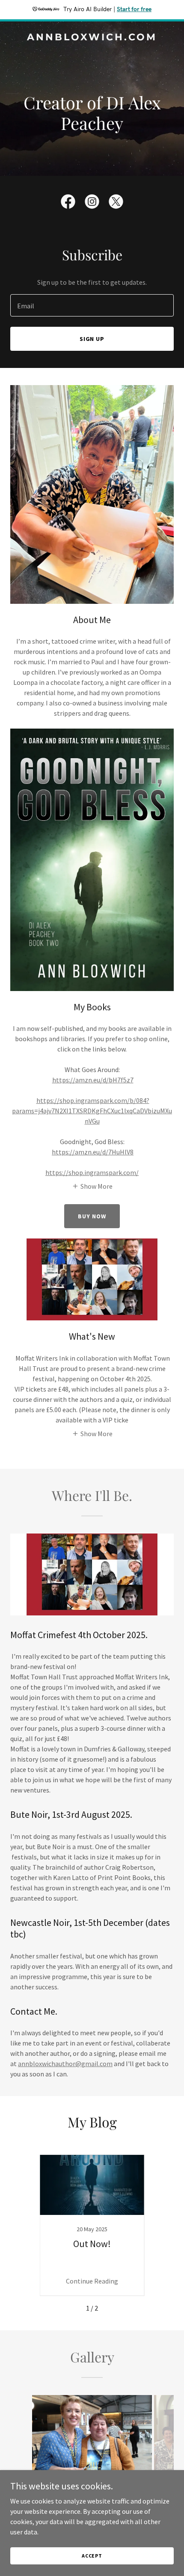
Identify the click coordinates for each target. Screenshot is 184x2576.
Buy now (92, 1216)
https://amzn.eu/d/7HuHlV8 (93, 1152)
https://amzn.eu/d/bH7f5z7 (93, 1080)
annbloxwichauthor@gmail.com (65, 2064)
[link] (92, 38)
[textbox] (92, 305)
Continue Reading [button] (92, 2281)
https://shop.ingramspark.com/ (92, 1172)
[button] (92, 1186)
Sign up (92, 339)
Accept (92, 2556)
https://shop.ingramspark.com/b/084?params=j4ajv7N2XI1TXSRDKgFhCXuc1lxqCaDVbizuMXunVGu (92, 1111)
